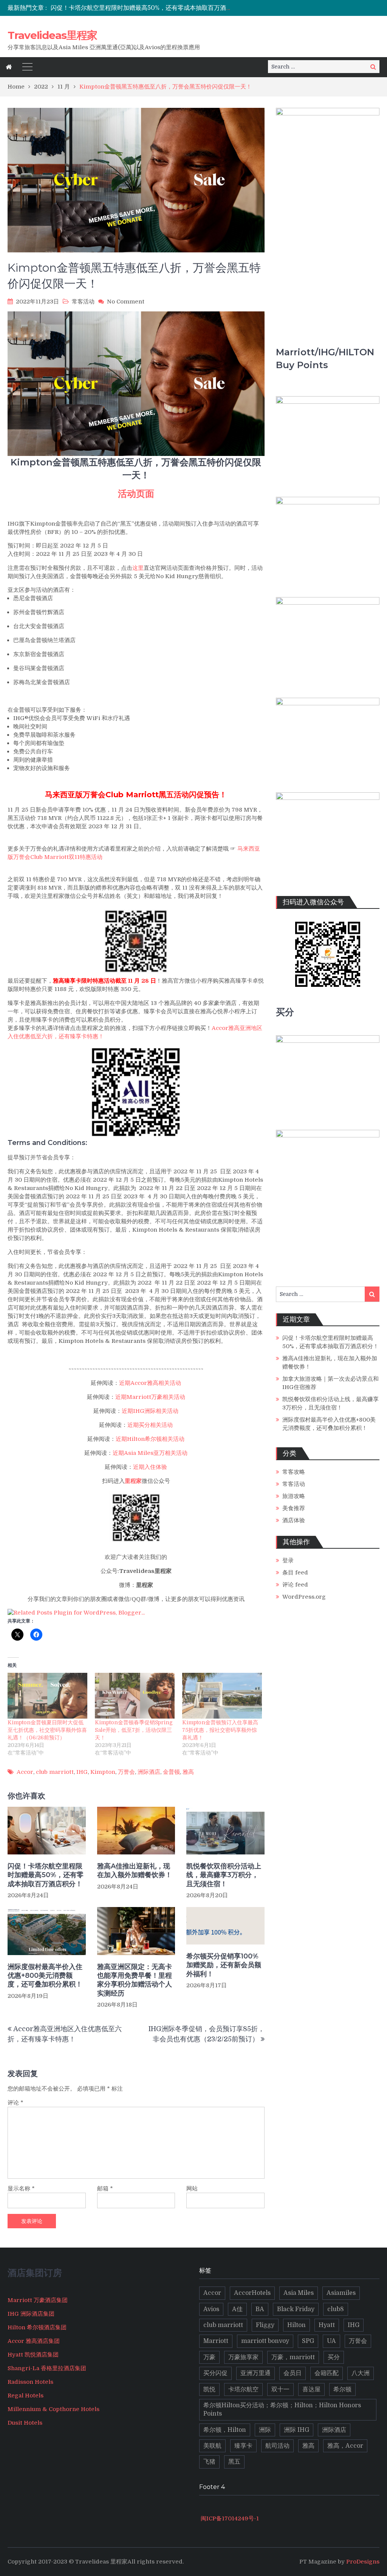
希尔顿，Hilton (225, 2430)
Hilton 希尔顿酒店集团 (37, 2327)
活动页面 (136, 494)
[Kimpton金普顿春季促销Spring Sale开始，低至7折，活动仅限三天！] (135, 1696)
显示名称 (21, 2189)
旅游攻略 (294, 1496)
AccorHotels (252, 2293)
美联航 (212, 2446)
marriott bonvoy (265, 2341)
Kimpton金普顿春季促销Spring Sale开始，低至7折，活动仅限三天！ (134, 1730)
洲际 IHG (296, 2430)
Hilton (296, 2325)
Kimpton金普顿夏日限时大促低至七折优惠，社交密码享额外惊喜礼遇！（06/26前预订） (47, 1730)
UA (331, 2341)
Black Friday (296, 2309)
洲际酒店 (149, 1772)
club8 (336, 2309)
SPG (308, 2341)
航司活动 (277, 2446)
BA (260, 2309)
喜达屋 (311, 2389)
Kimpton (103, 1772)
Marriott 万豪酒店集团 (38, 2300)
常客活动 (83, 302)
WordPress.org (304, 1597)
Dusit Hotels (25, 2423)
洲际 (265, 2430)
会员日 (293, 2373)
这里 (138, 568)
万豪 (209, 2357)
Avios (211, 2309)
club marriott (55, 1772)
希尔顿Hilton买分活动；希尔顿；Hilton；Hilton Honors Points (282, 2410)
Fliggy (265, 2325)
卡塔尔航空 (243, 2389)
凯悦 (209, 2389)
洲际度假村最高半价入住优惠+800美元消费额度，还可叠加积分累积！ (45, 1976)
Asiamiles (341, 2293)
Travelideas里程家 (52, 35)
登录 (288, 1560)
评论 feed (295, 1585)
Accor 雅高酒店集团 (34, 2341)
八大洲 (361, 2373)
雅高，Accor (345, 2446)
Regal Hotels (26, 2396)
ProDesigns (363, 2562)
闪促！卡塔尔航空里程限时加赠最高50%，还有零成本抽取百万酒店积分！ (150, 8)
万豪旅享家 (243, 2357)
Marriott (216, 2341)
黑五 (234, 2462)
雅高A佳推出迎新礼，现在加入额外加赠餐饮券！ (135, 1871)
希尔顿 (342, 2389)
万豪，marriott (293, 2357)
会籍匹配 (327, 2373)
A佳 (237, 2309)
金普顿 (171, 1772)
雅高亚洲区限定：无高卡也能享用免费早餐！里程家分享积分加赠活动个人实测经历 (135, 1980)
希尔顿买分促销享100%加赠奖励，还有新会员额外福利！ (224, 1965)
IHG (82, 1772)
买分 (334, 2357)
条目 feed (295, 1573)
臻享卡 (243, 2446)
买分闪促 (215, 2373)
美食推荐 (294, 1508)
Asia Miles (299, 2293)
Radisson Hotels (30, 2382)
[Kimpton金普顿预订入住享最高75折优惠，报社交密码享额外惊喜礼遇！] (222, 1696)
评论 (15, 2103)
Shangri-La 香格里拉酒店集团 (47, 2368)
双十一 (280, 2389)
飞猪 (209, 2462)
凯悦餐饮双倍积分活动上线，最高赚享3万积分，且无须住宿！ (224, 1875)
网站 (192, 2189)
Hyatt (327, 2325)
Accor (25, 1772)
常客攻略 (294, 1472)
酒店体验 (294, 1520)
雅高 (188, 1772)
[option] (141, 8)
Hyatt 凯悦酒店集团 (33, 2355)
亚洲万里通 (255, 2373)
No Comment (126, 302)
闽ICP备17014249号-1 (229, 2518)
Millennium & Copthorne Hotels (53, 2409)
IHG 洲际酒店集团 (31, 2314)
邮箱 (105, 2189)
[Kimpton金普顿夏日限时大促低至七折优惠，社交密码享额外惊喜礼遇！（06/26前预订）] (47, 1696)
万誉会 (126, 1772)
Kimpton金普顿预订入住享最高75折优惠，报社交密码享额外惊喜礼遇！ (220, 1730)
